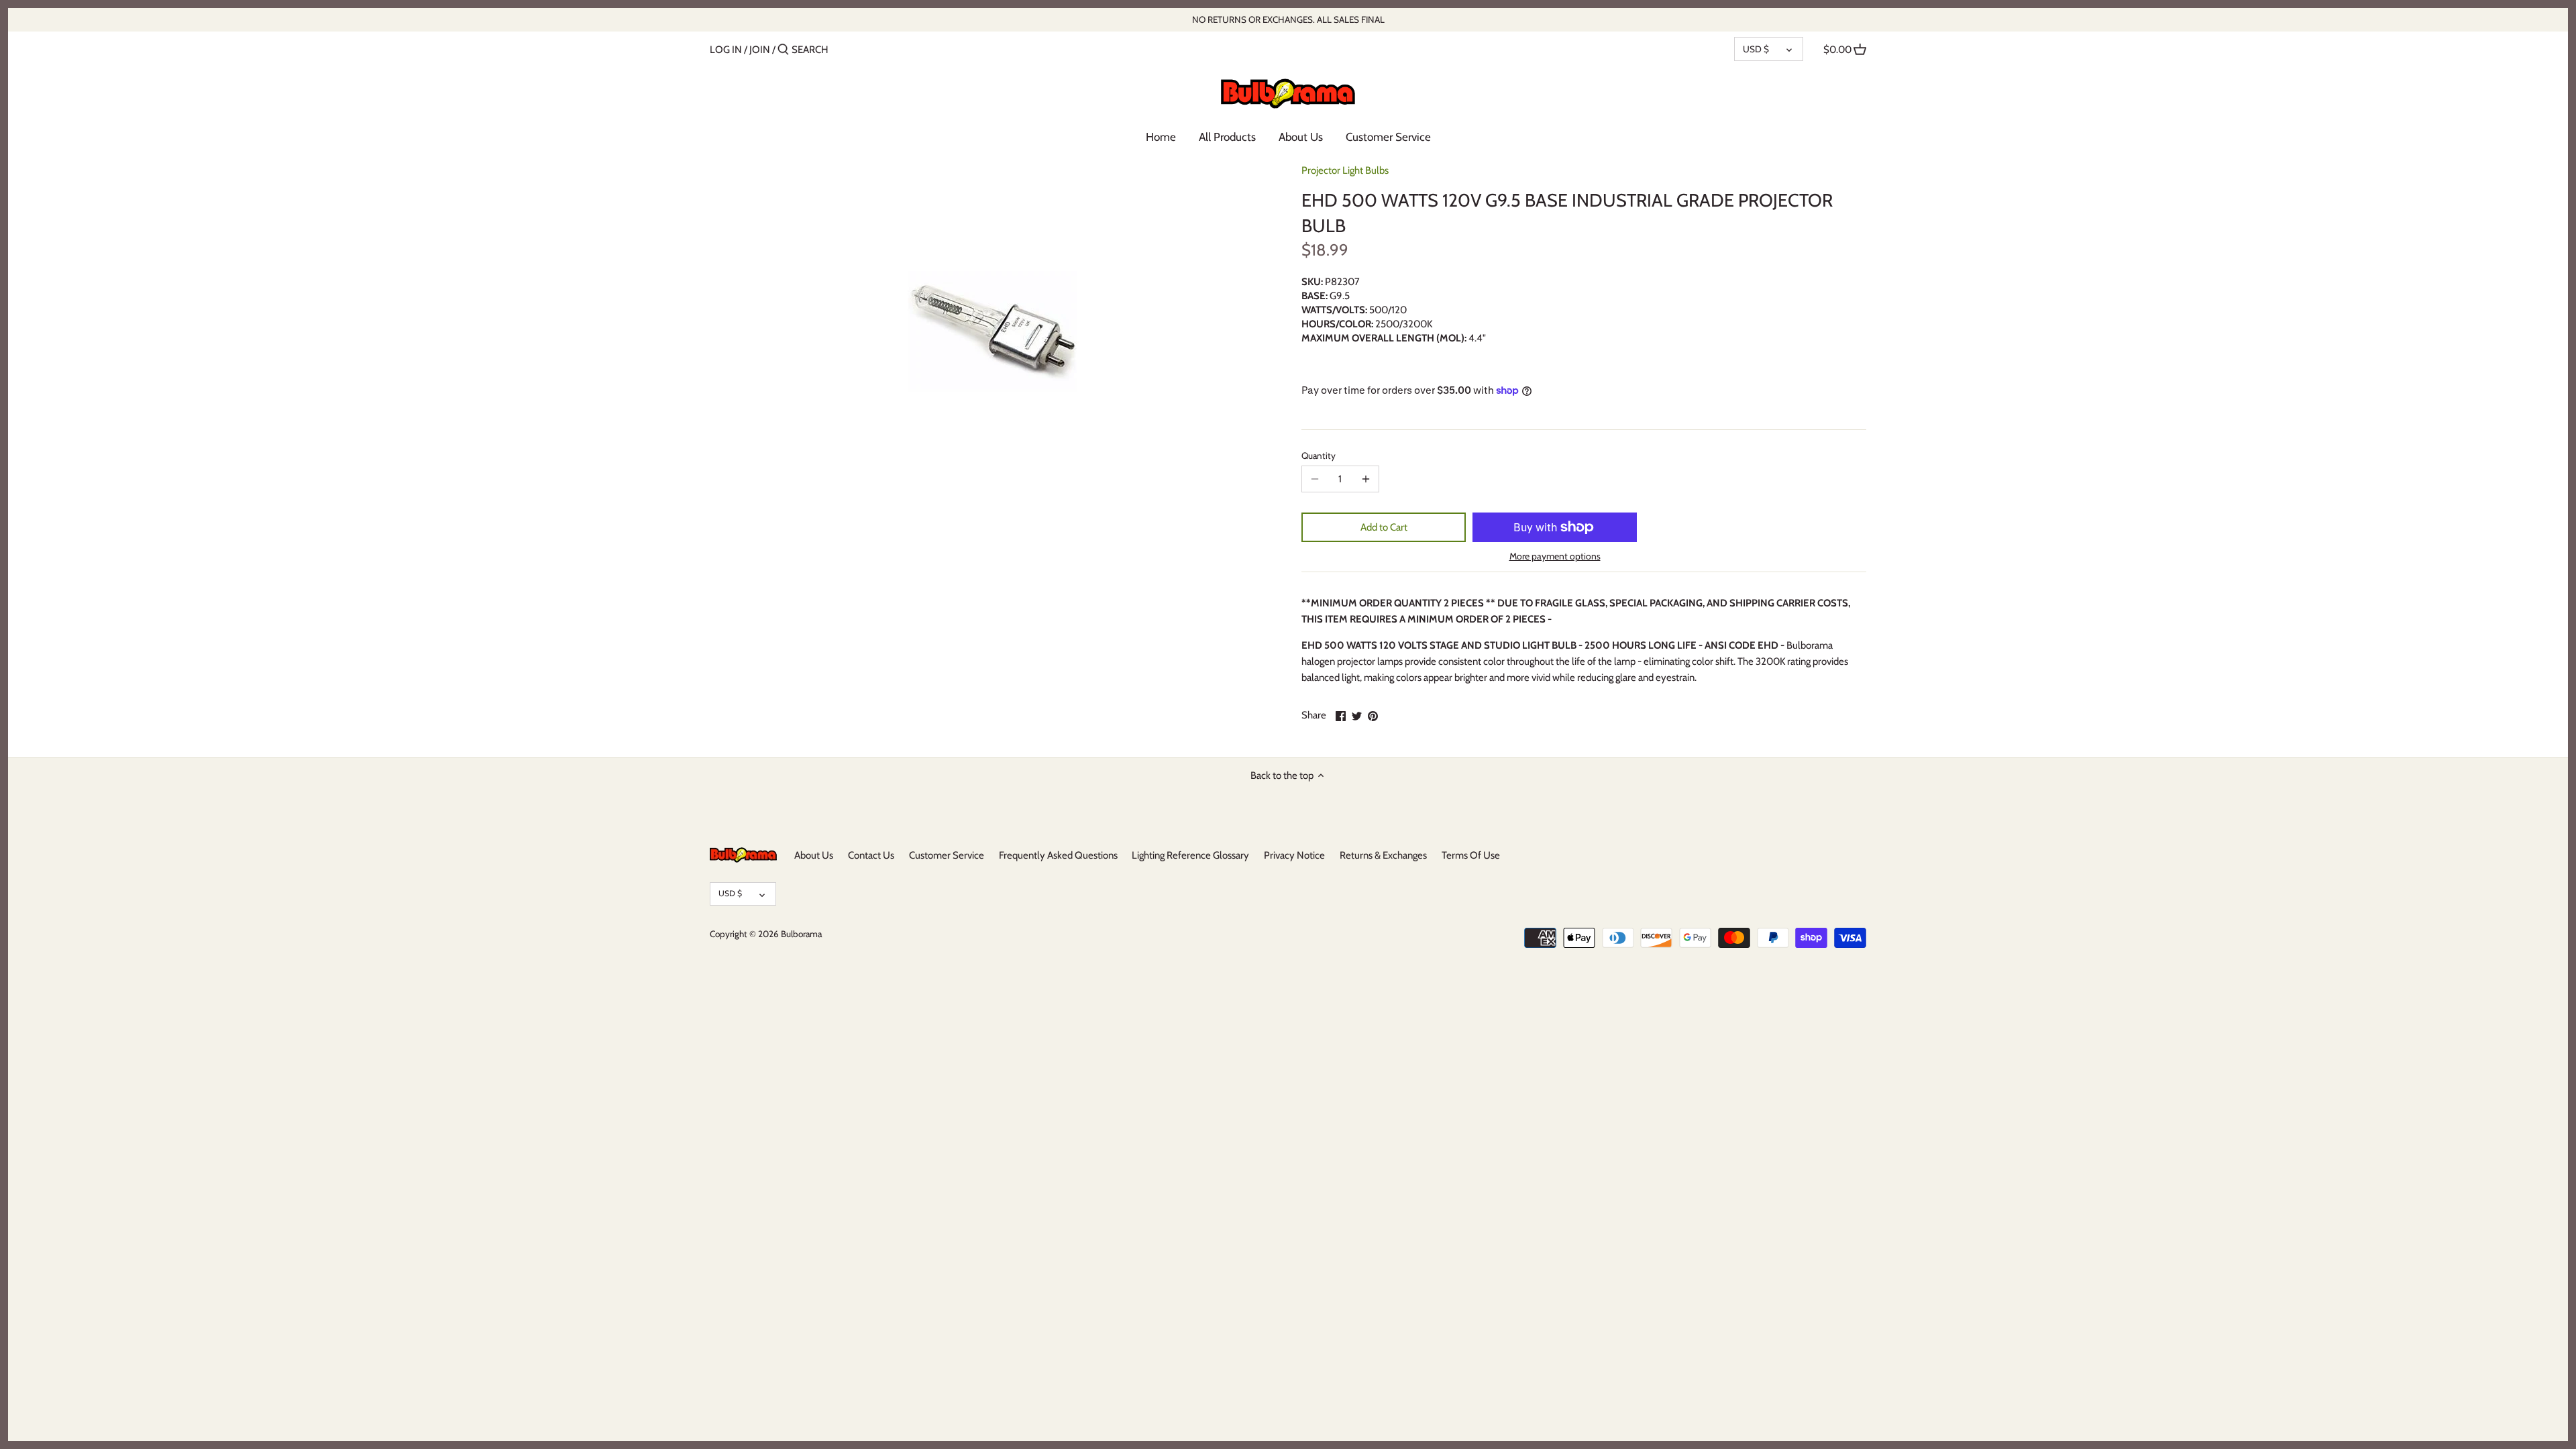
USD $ (1756, 49)
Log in (726, 50)
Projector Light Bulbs (1345, 170)
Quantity (1319, 455)
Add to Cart (1384, 527)
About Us (814, 855)
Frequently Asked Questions (1058, 855)
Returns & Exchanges (1383, 855)
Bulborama (801, 934)
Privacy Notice (1294, 855)
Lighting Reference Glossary (1190, 855)
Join (760, 50)
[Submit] (783, 50)
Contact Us (871, 855)
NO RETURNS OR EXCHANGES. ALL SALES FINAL (1288, 19)
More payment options (1555, 556)
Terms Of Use (1471, 855)
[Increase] (1366, 479)
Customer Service (947, 855)
